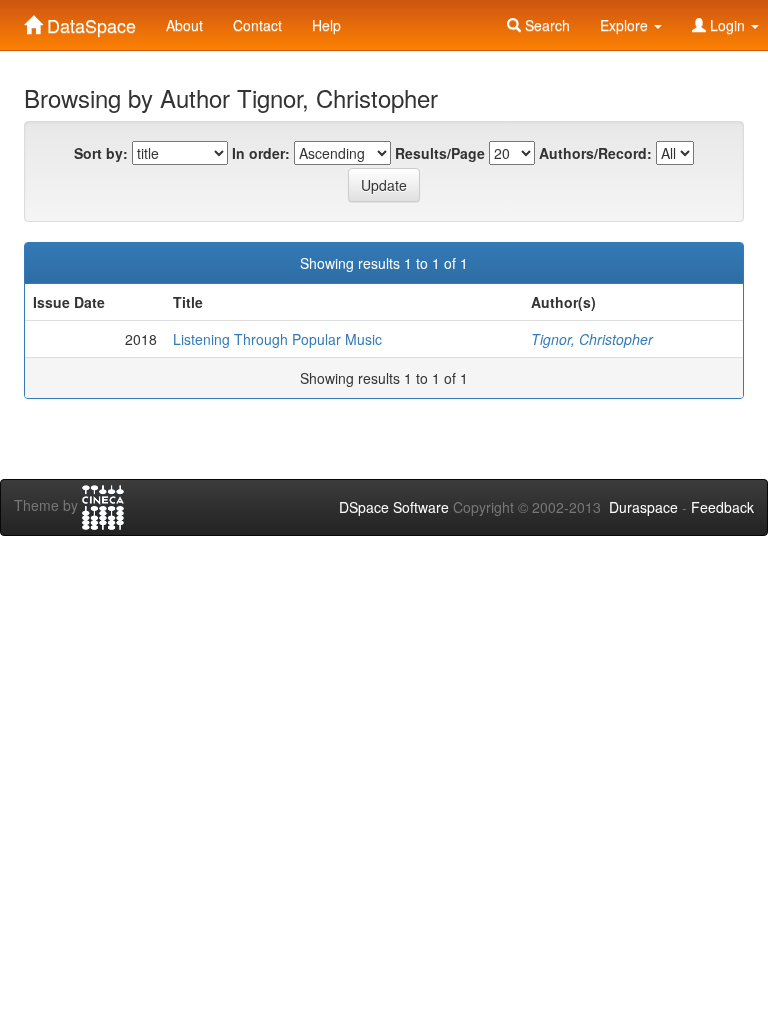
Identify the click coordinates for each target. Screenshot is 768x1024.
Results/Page (440, 153)
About (184, 25)
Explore (626, 25)
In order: (261, 153)
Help (326, 25)
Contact (257, 25)
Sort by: (101, 153)
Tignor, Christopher (592, 339)
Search (545, 25)
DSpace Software (394, 507)
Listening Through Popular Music (277, 339)
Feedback (722, 507)
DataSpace (89, 21)
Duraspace (643, 507)
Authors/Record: (595, 153)
